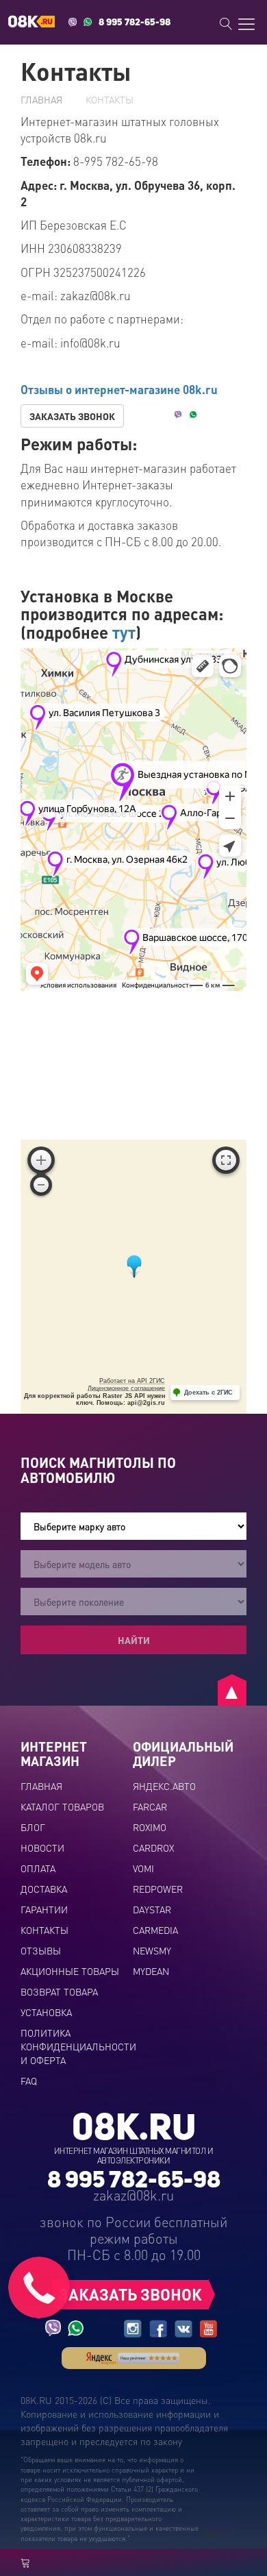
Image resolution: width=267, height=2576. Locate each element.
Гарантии (44, 1909)
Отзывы (41, 1950)
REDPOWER (158, 1889)
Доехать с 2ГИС (208, 1393)
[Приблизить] (41, 1160)
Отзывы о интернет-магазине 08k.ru (119, 389)
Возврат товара (59, 1991)
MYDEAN (151, 1971)
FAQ (29, 2081)
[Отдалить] (41, 1185)
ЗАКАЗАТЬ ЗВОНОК (72, 416)
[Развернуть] (226, 1160)
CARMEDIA (155, 1930)
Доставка (44, 1889)
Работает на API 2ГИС (132, 1381)
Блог (33, 1827)
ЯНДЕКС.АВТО (164, 1786)
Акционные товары (70, 1971)
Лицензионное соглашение (126, 1388)
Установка (46, 2012)
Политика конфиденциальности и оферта (78, 2046)
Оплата (38, 1868)
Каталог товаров (62, 1806)
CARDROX (153, 1848)
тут (124, 632)
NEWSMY (152, 1950)
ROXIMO (150, 1827)
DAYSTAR (152, 1909)
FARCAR (150, 1806)
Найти (134, 1640)
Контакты (44, 1930)
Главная (41, 99)
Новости (42, 1848)
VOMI (143, 1868)
